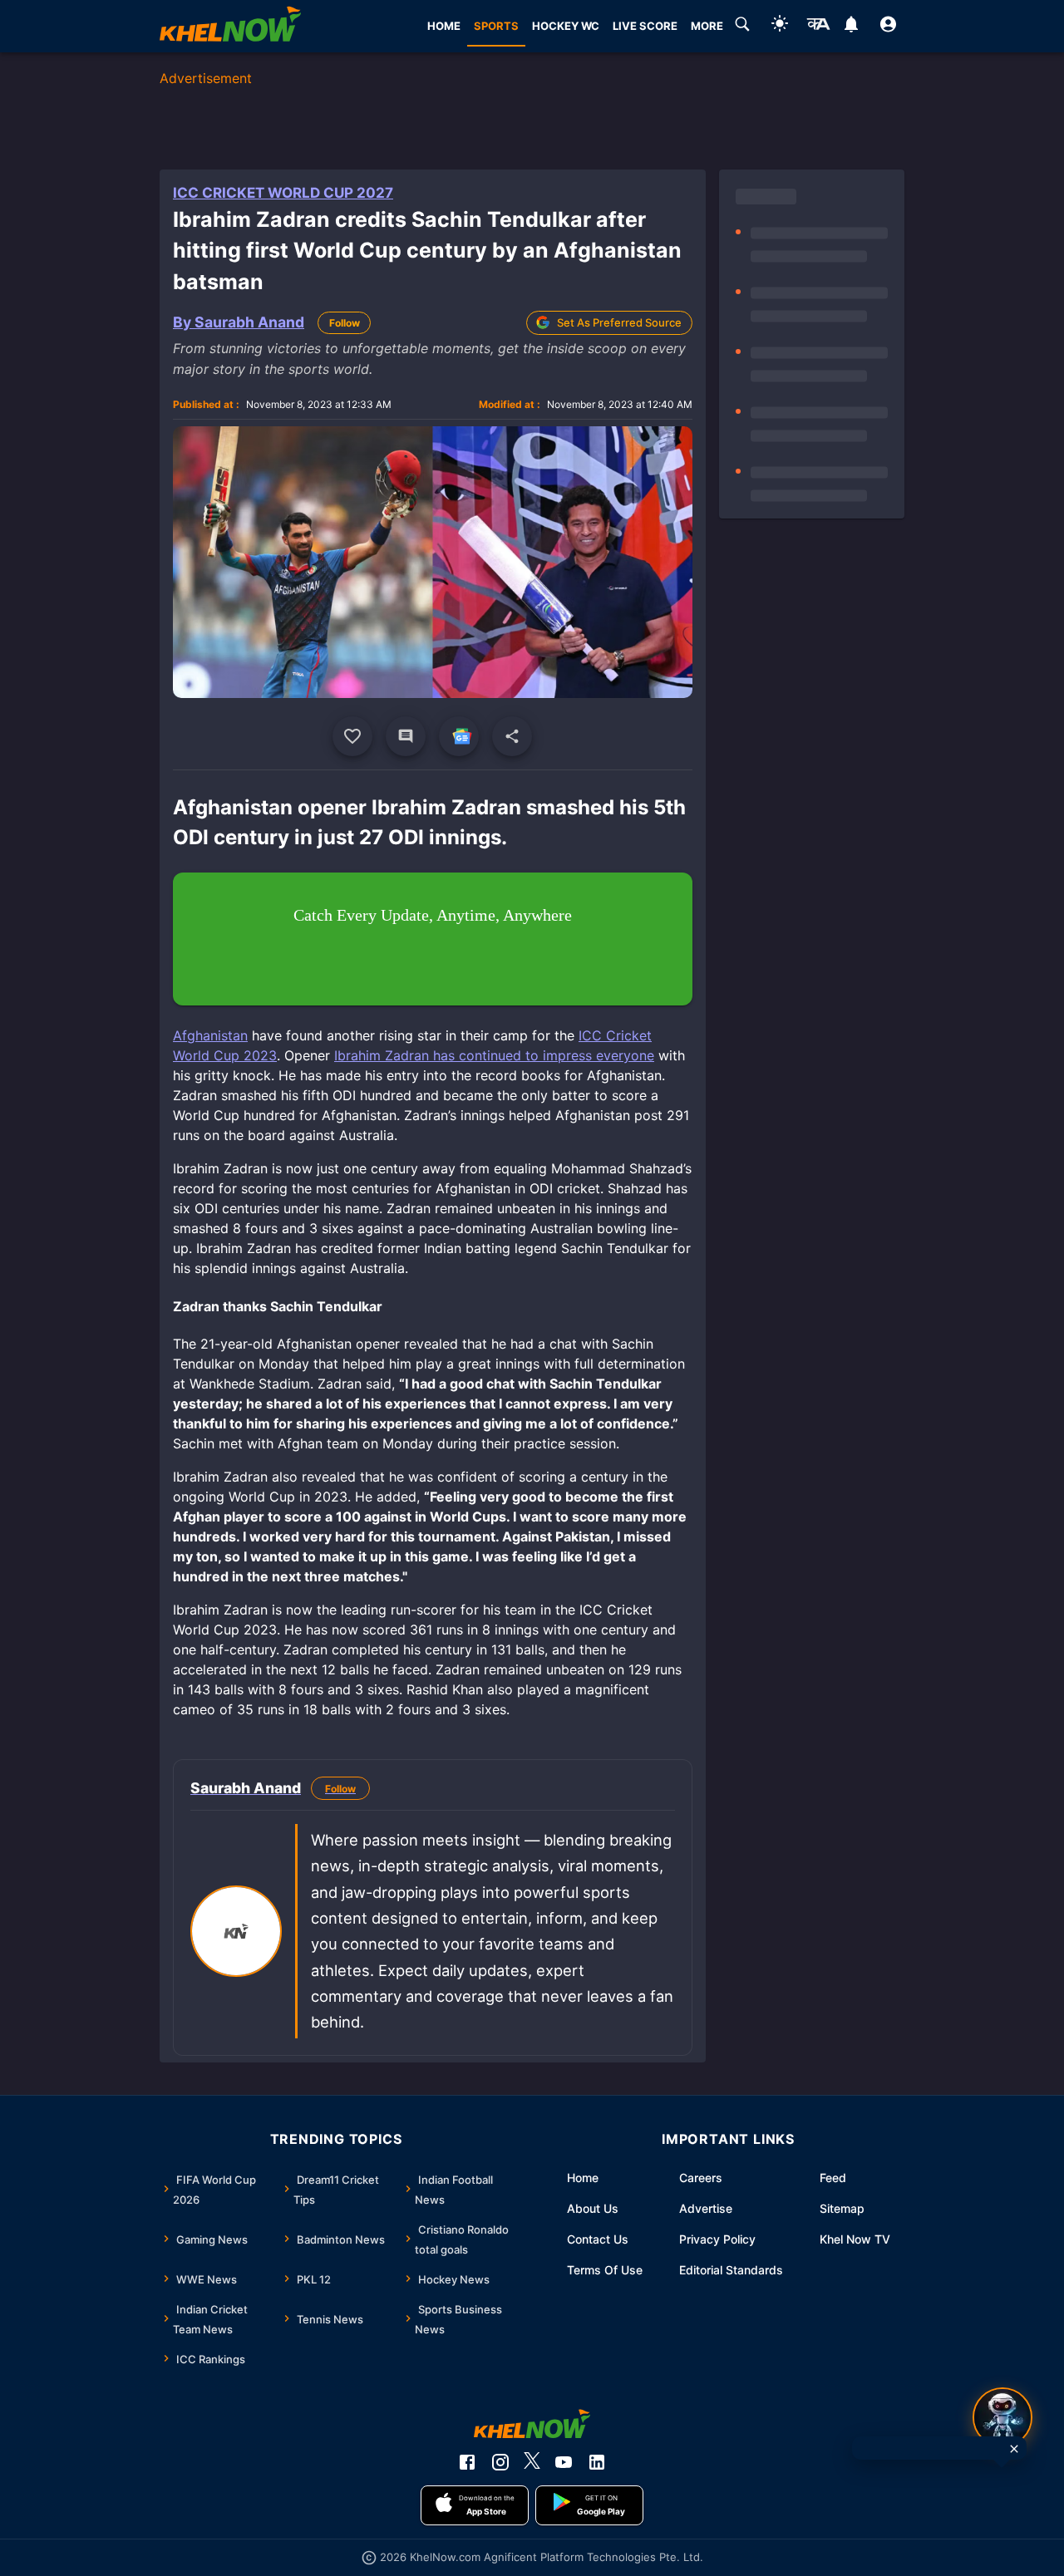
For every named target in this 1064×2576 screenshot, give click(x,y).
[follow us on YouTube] (564, 2462)
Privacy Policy (717, 2239)
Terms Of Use (605, 2270)
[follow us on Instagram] (500, 2462)
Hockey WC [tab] (566, 26)
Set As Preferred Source (619, 322)
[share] (512, 736)
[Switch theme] (780, 26)
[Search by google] (742, 27)
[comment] (406, 736)
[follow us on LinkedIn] (597, 2462)
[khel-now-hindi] (818, 27)
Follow (345, 323)
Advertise (706, 2208)
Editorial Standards (731, 2270)
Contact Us (598, 2239)
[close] (1014, 2449)
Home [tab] (444, 26)
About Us (593, 2208)
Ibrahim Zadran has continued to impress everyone (494, 1055)
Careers (701, 2178)
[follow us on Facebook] (467, 2462)
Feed (833, 2178)
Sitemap (842, 2208)
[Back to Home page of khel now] (230, 26)
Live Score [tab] (645, 26)
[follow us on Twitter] (532, 2462)
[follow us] (459, 736)
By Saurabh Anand (239, 322)
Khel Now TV (855, 2239)
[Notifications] (851, 27)
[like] (352, 736)
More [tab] (707, 26)
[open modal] (1002, 2417)
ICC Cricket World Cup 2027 (283, 193)
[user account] (888, 27)
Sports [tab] (496, 26)
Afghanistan (210, 1035)
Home (583, 2178)
